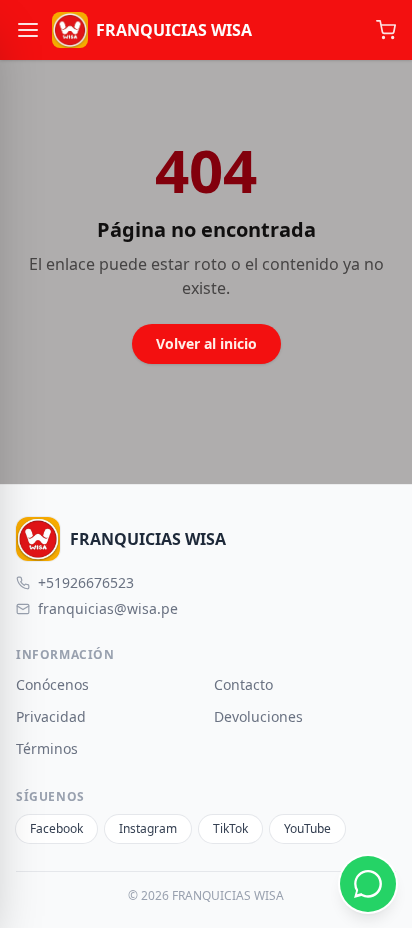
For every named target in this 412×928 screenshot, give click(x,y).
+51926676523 (86, 582)
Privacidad (51, 716)
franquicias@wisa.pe (108, 608)
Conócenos (52, 684)
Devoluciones (258, 716)
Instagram (148, 828)
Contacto (243, 684)
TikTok (230, 828)
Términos (47, 748)
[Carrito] (386, 30)
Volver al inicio (206, 343)
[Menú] (28, 30)
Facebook (56, 828)
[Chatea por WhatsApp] (368, 884)
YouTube (307, 828)
